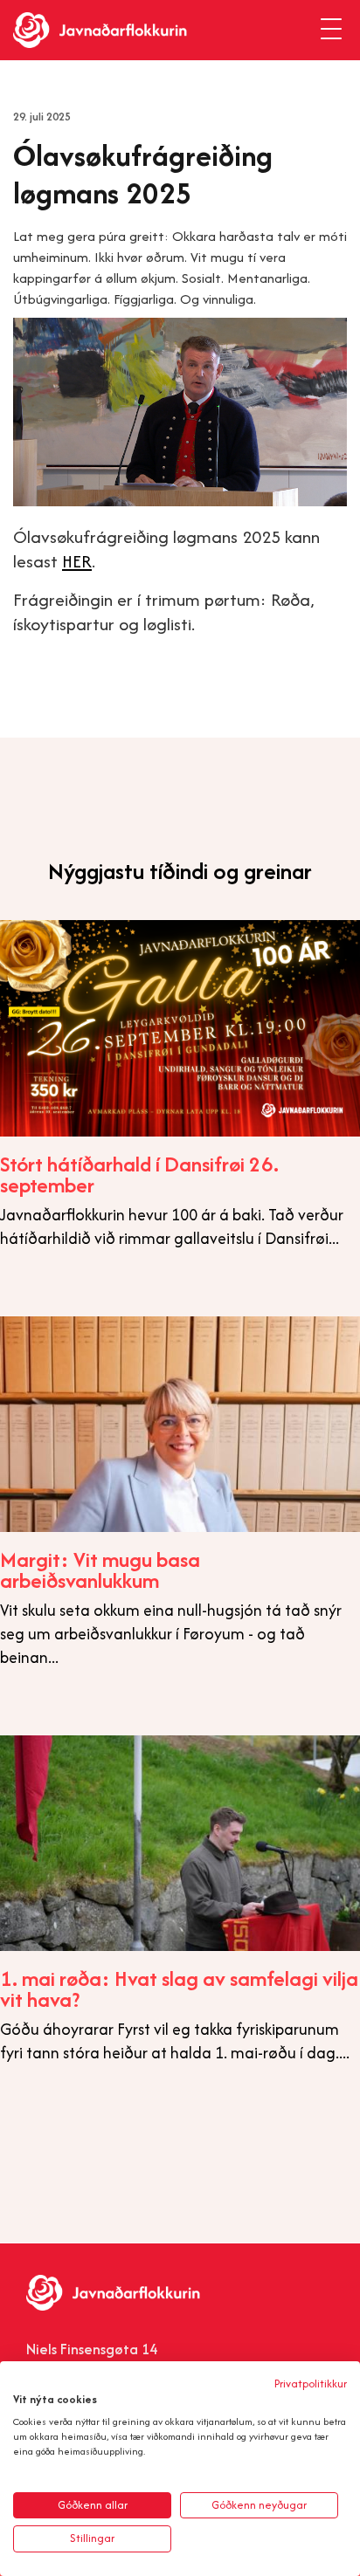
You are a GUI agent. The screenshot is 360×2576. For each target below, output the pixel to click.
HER (77, 561)
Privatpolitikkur (311, 2384)
